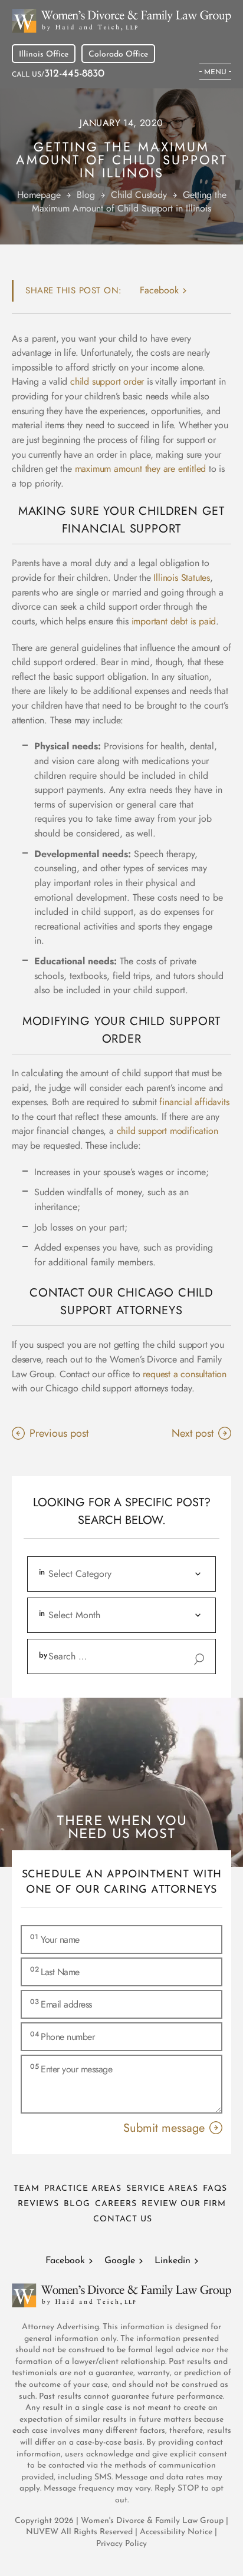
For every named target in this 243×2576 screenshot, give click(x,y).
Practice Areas (83, 2189)
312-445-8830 (74, 74)
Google (120, 2261)
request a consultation (185, 1374)
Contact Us (123, 2219)
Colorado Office (118, 54)
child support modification (168, 1131)
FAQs (215, 2189)
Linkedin (173, 2261)
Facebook (65, 2261)
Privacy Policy (121, 2544)
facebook (159, 290)
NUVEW (42, 2532)
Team (27, 2189)
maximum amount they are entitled (141, 469)
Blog (77, 2204)
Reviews (38, 2204)
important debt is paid (174, 621)
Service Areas (162, 2189)
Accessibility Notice (177, 2532)
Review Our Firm (184, 2204)
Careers (116, 2204)
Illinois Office (44, 54)
